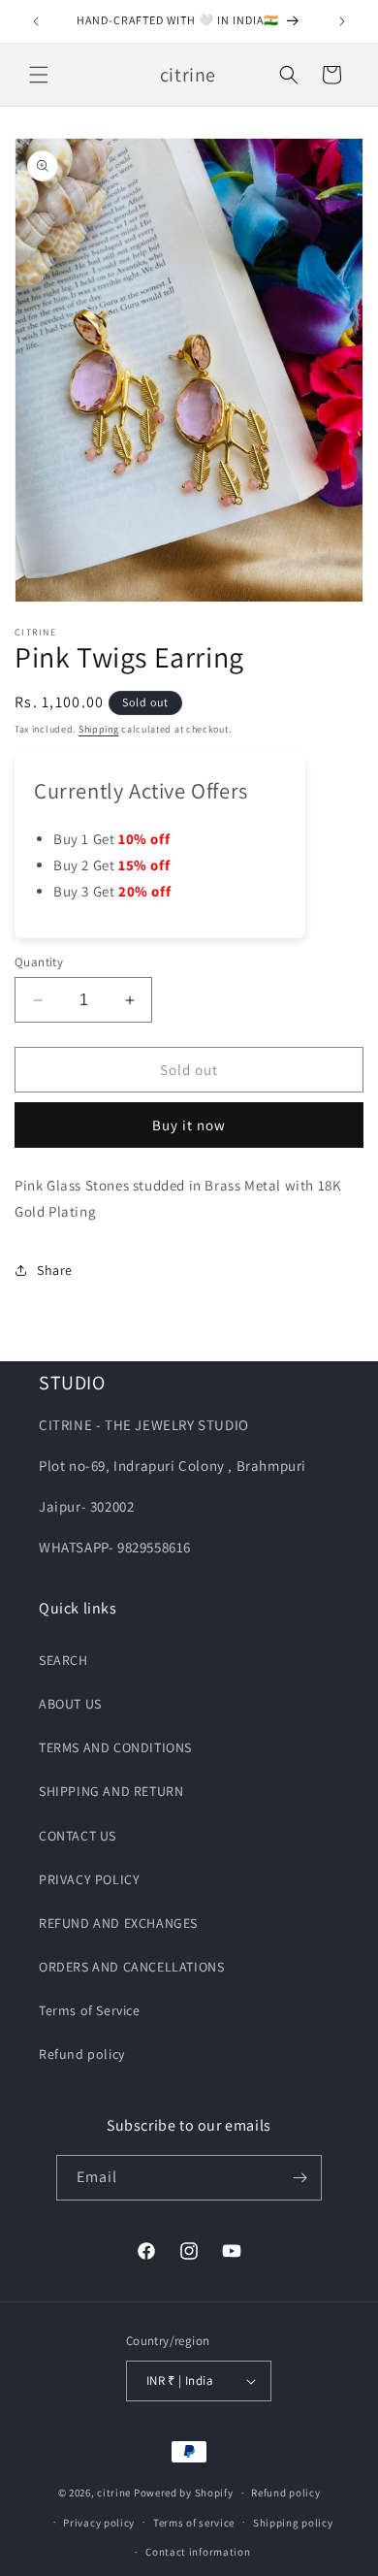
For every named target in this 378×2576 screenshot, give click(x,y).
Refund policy (82, 2054)
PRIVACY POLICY (89, 1879)
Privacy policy (99, 2523)
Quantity (39, 962)
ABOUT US (70, 1704)
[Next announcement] (342, 21)
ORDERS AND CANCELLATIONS (131, 1967)
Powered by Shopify (184, 2493)
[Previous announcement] (36, 21)
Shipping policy (293, 2523)
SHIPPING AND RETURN (111, 1791)
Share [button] (55, 1270)
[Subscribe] (299, 2178)
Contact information (198, 2552)
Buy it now (189, 1125)
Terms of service (194, 2523)
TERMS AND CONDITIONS (115, 1747)
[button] (39, 75)
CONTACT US (78, 1836)
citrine (114, 2493)
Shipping (99, 729)
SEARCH (63, 1660)
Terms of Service (90, 2010)
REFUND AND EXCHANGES (118, 1923)
